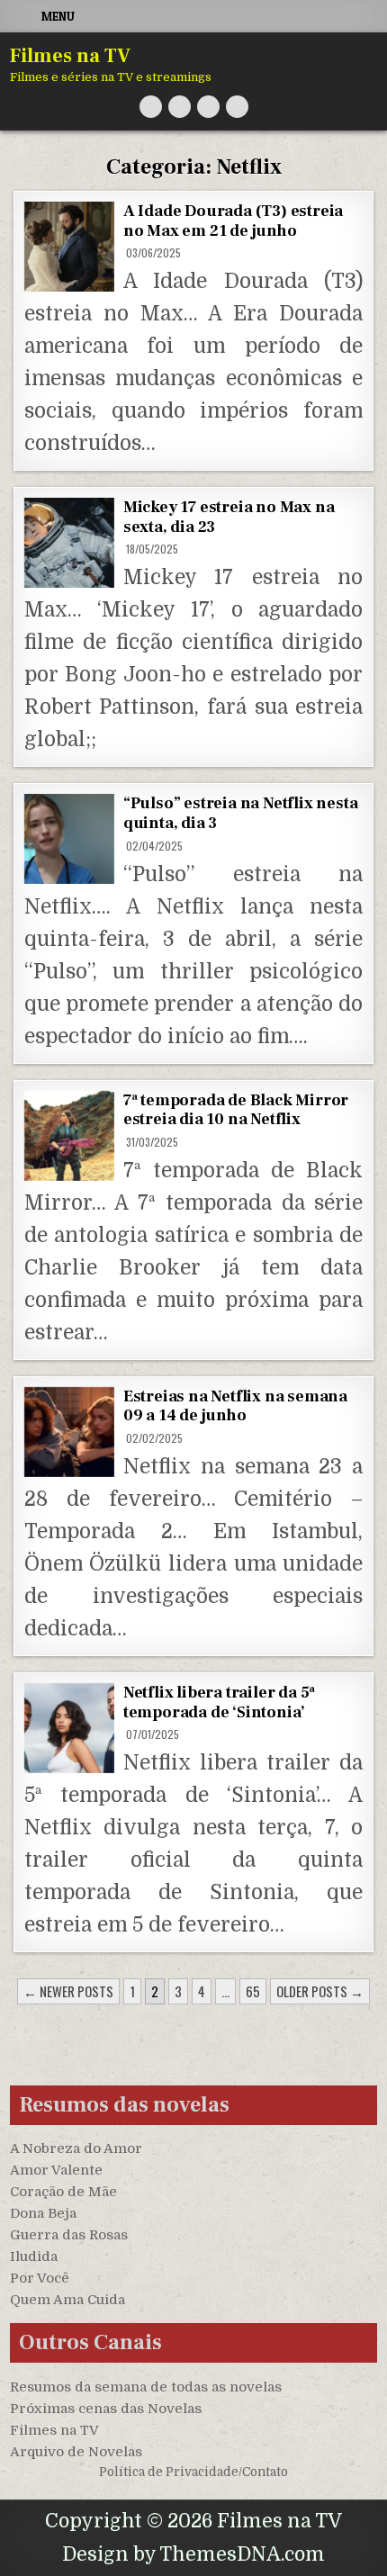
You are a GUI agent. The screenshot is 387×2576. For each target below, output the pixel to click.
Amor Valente (56, 2170)
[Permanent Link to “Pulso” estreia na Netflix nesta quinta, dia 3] (69, 839)
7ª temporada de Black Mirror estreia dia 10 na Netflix (236, 1110)
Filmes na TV (70, 56)
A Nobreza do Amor (76, 2148)
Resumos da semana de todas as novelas (146, 2387)
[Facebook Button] (180, 107)
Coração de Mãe (63, 2192)
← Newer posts (68, 1991)
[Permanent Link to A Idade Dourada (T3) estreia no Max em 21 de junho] (69, 247)
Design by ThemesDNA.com (193, 2554)
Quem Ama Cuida (67, 2300)
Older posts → (320, 1991)
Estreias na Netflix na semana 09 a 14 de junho (235, 1406)
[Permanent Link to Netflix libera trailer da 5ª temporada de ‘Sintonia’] (69, 1728)
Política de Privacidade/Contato (193, 2472)
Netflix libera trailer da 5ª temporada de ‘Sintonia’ (219, 1702)
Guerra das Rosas (69, 2235)
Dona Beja (43, 2213)
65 (253, 1991)
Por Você (40, 2278)
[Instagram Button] (208, 107)
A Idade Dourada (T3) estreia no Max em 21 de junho (233, 221)
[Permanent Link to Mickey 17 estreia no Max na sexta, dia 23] (69, 543)
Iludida (34, 2256)
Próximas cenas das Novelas (106, 2409)
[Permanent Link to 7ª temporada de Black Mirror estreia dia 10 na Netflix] (69, 1136)
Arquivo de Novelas (76, 2452)
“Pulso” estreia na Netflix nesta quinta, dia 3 (241, 813)
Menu (58, 16)
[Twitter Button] (151, 107)
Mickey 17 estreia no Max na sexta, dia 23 (229, 517)
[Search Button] (237, 107)
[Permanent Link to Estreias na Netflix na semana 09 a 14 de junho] (69, 1432)
